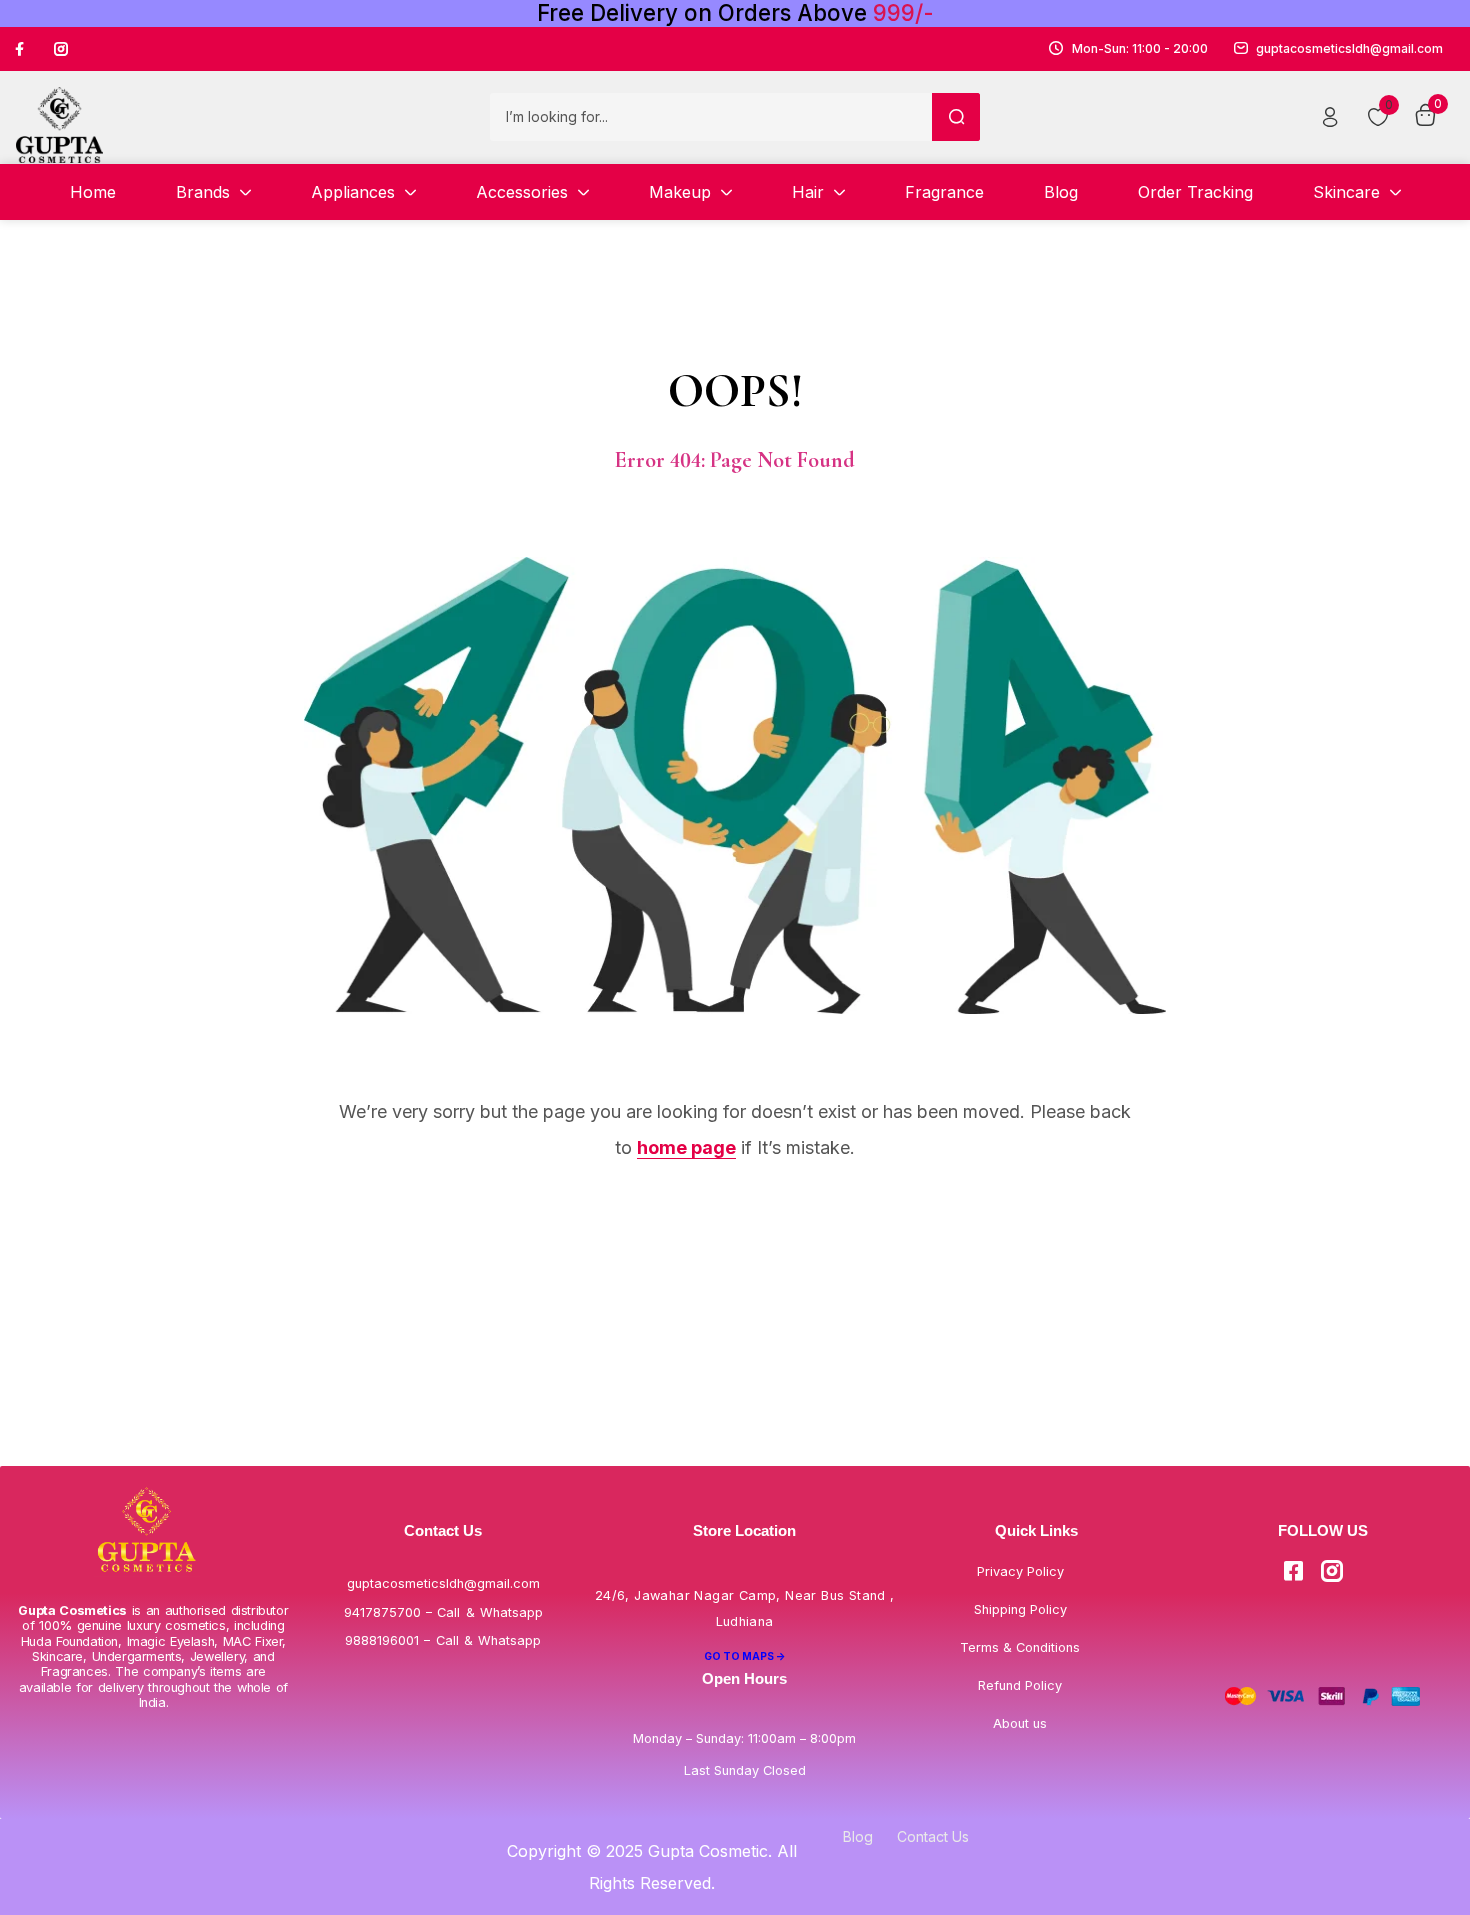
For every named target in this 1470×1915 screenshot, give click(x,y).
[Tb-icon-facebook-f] (22, 49)
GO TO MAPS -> (745, 1656)
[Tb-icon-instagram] (61, 49)
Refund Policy (1020, 1685)
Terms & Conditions (1020, 1647)
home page (686, 1147)
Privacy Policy (1020, 1571)
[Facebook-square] (1293, 1571)
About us (1020, 1723)
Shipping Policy (1020, 1609)
